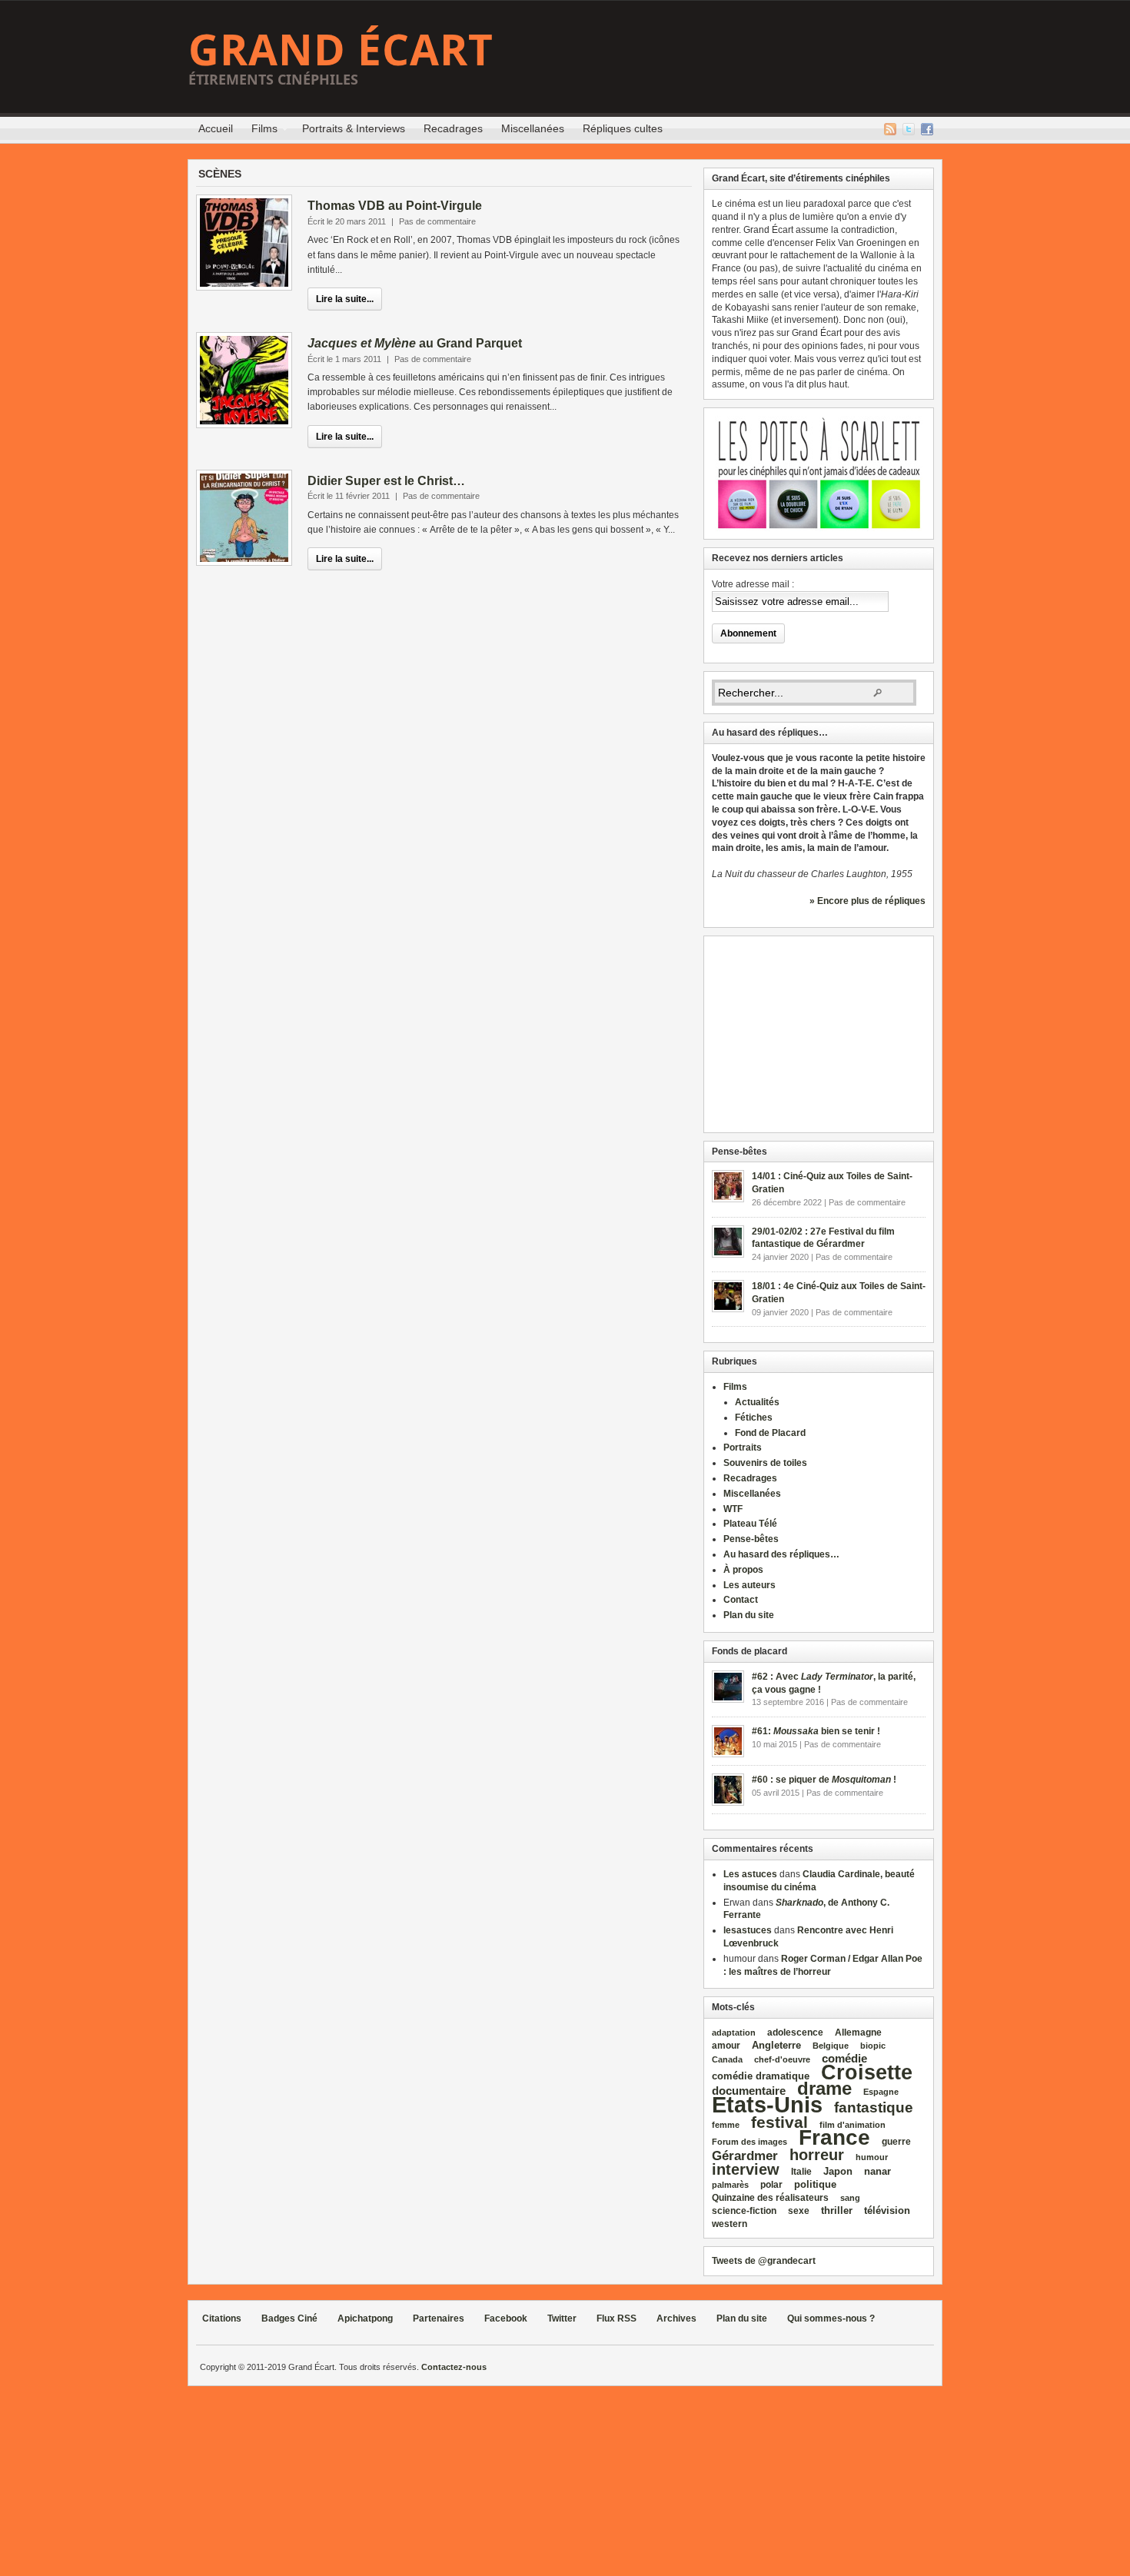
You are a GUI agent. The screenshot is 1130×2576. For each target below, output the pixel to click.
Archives (676, 2318)
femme (726, 2125)
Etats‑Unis (767, 2104)
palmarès (730, 2185)
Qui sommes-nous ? (831, 2318)
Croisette (867, 2072)
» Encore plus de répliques (867, 901)
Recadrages (453, 128)
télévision (887, 2210)
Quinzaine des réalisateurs (770, 2197)
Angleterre (776, 2045)
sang (850, 2198)
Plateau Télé (750, 1524)
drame (824, 2088)
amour (726, 2046)
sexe (799, 2211)
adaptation (734, 2033)
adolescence (795, 2033)
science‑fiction (744, 2211)
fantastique (874, 2107)
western (730, 2224)
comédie (844, 2059)
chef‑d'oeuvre (782, 2059)
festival (779, 2122)
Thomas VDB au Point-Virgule (395, 206)
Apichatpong (365, 2318)
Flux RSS (890, 129)
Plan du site (749, 1615)
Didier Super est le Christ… (386, 481)
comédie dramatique (761, 2076)
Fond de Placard (770, 1433)
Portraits (743, 1448)
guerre (896, 2141)
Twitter (909, 129)
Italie (801, 2172)
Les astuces (750, 1874)
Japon (838, 2171)
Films (260, 131)
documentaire (749, 2091)
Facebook (927, 129)
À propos (743, 1570)
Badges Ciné (289, 2318)
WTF (733, 1509)
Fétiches (754, 1418)
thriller (837, 2210)
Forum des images (749, 2142)
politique (815, 2184)
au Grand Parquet (415, 343)
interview (746, 2169)
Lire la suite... (345, 299)
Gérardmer (745, 2156)
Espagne (881, 2092)
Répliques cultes (623, 128)
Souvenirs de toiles (765, 1463)
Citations (222, 2318)
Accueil (216, 128)
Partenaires (439, 2318)
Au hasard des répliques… (781, 1554)
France (834, 2137)
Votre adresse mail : (753, 584)
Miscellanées (533, 128)
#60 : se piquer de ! (824, 1780)
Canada (727, 2059)
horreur (817, 2154)
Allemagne (858, 2032)
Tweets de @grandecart (764, 2261)
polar (771, 2185)
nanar (877, 2171)
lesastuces (748, 1930)
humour (872, 2157)
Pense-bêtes (751, 1539)
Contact (741, 1600)
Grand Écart (341, 49)
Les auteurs (749, 1585)
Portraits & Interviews (354, 128)
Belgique (831, 2046)
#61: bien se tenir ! (816, 1731)
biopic (873, 2046)
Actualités (757, 1402)
